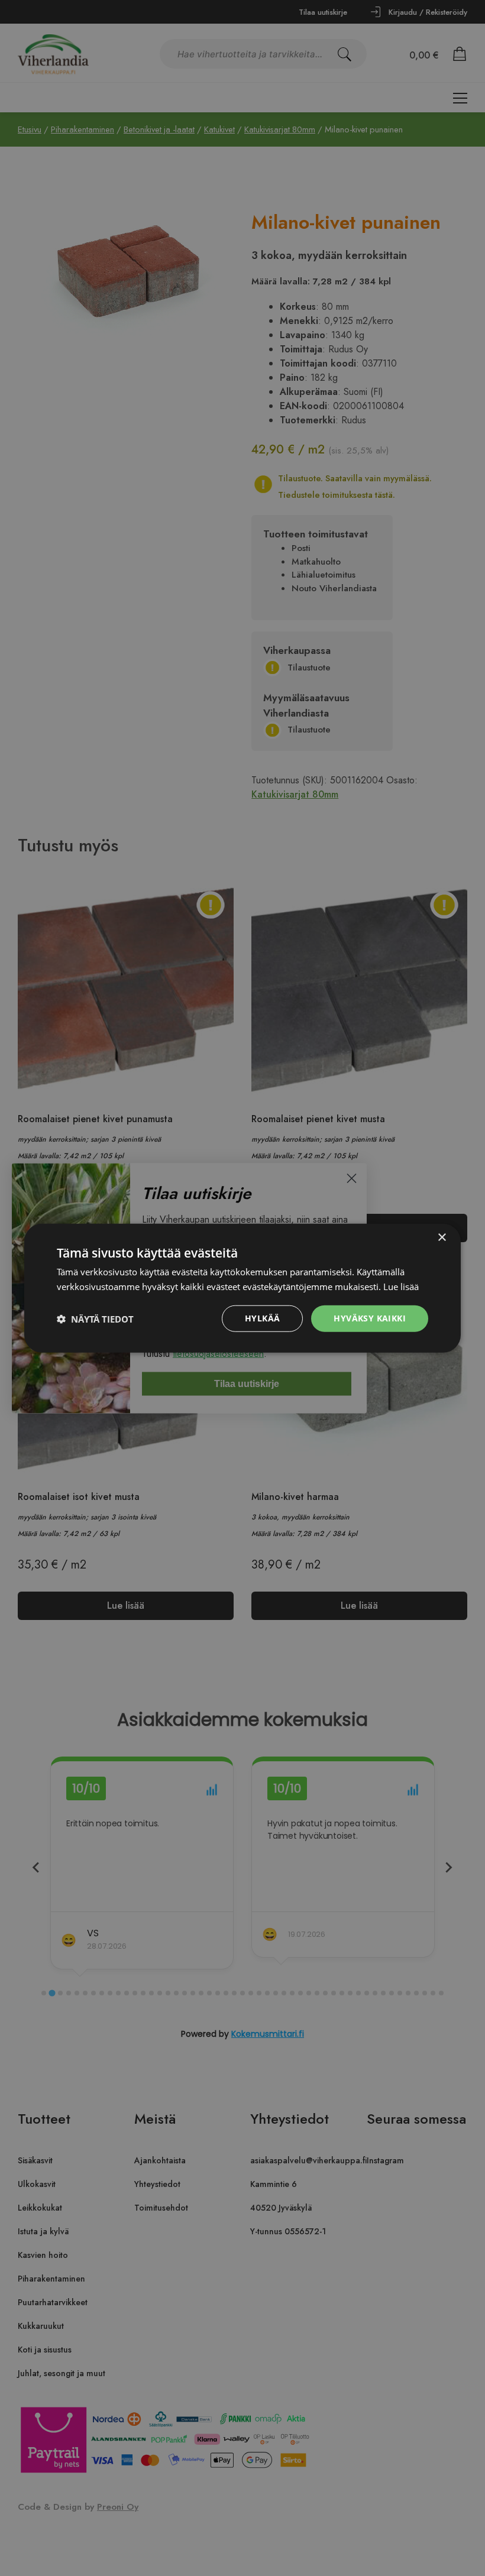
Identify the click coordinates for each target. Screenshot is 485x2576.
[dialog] (242, 1288)
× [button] (442, 1237)
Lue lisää (401, 1286)
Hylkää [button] (262, 1318)
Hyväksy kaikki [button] (370, 1318)
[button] (95, 1318)
